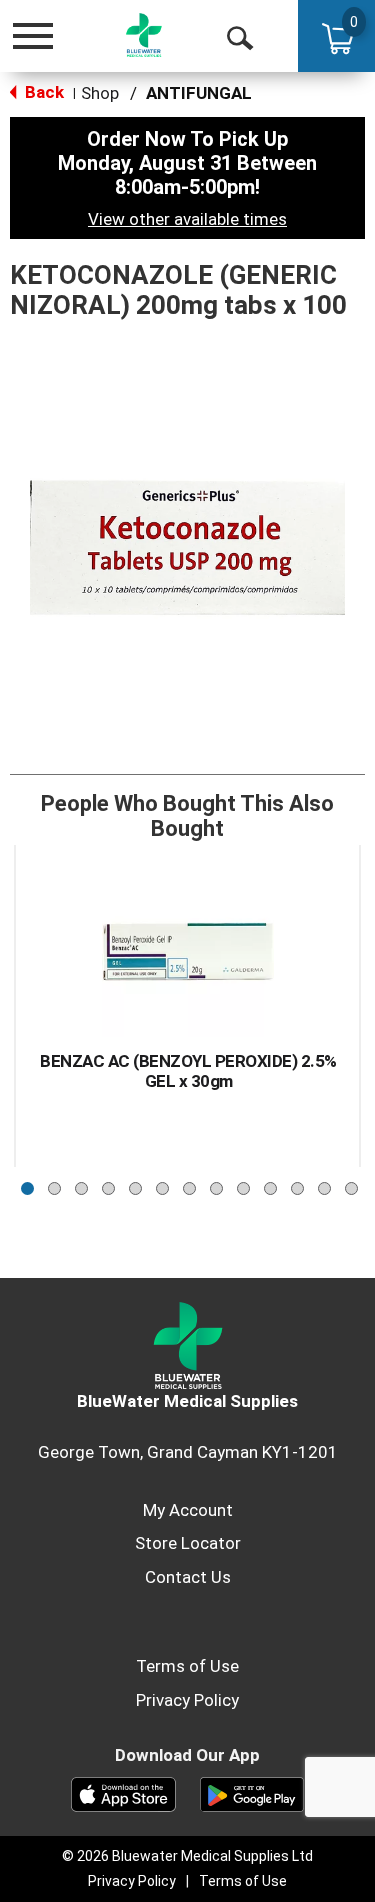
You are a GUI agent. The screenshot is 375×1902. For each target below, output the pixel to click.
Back (42, 92)
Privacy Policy (187, 1700)
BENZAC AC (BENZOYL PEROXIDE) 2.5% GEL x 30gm (188, 1071)
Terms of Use (187, 1666)
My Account (188, 1510)
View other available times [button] (187, 219)
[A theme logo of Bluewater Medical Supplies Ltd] (144, 35)
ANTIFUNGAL (199, 93)
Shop (100, 93)
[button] (27, 1183)
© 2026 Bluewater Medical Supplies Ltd (187, 1856)
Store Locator (188, 1543)
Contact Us (188, 1577)
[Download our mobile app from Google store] (252, 1793)
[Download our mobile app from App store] (123, 1793)
